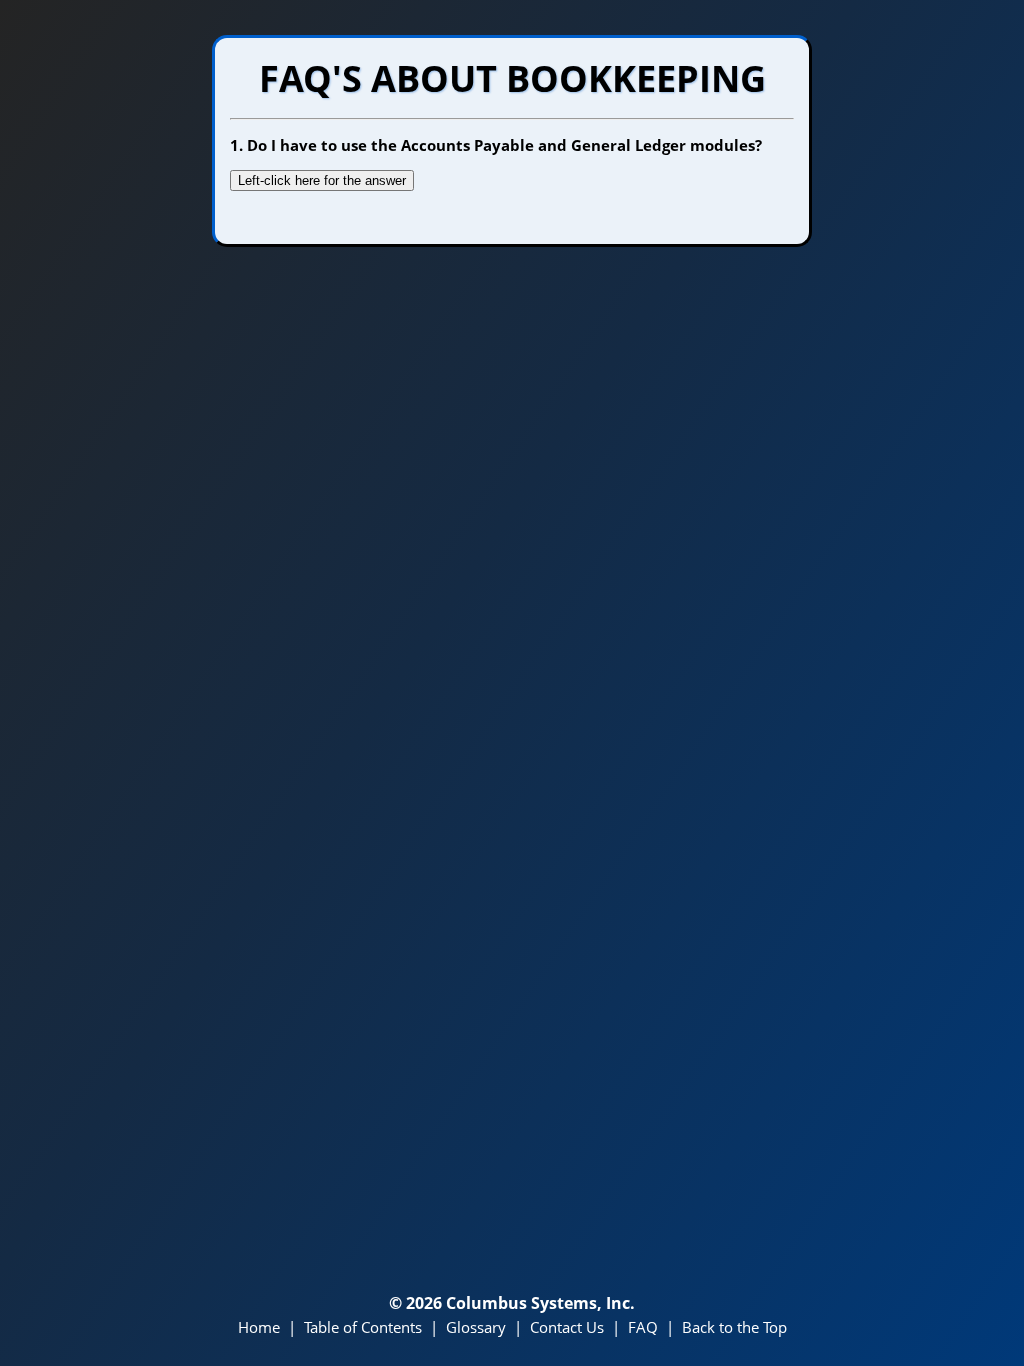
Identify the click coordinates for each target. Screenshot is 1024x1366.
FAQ (643, 1327)
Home (259, 1327)
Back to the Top (734, 1327)
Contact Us (567, 1327)
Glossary (476, 1327)
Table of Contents (363, 1327)
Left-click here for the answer (322, 180)
